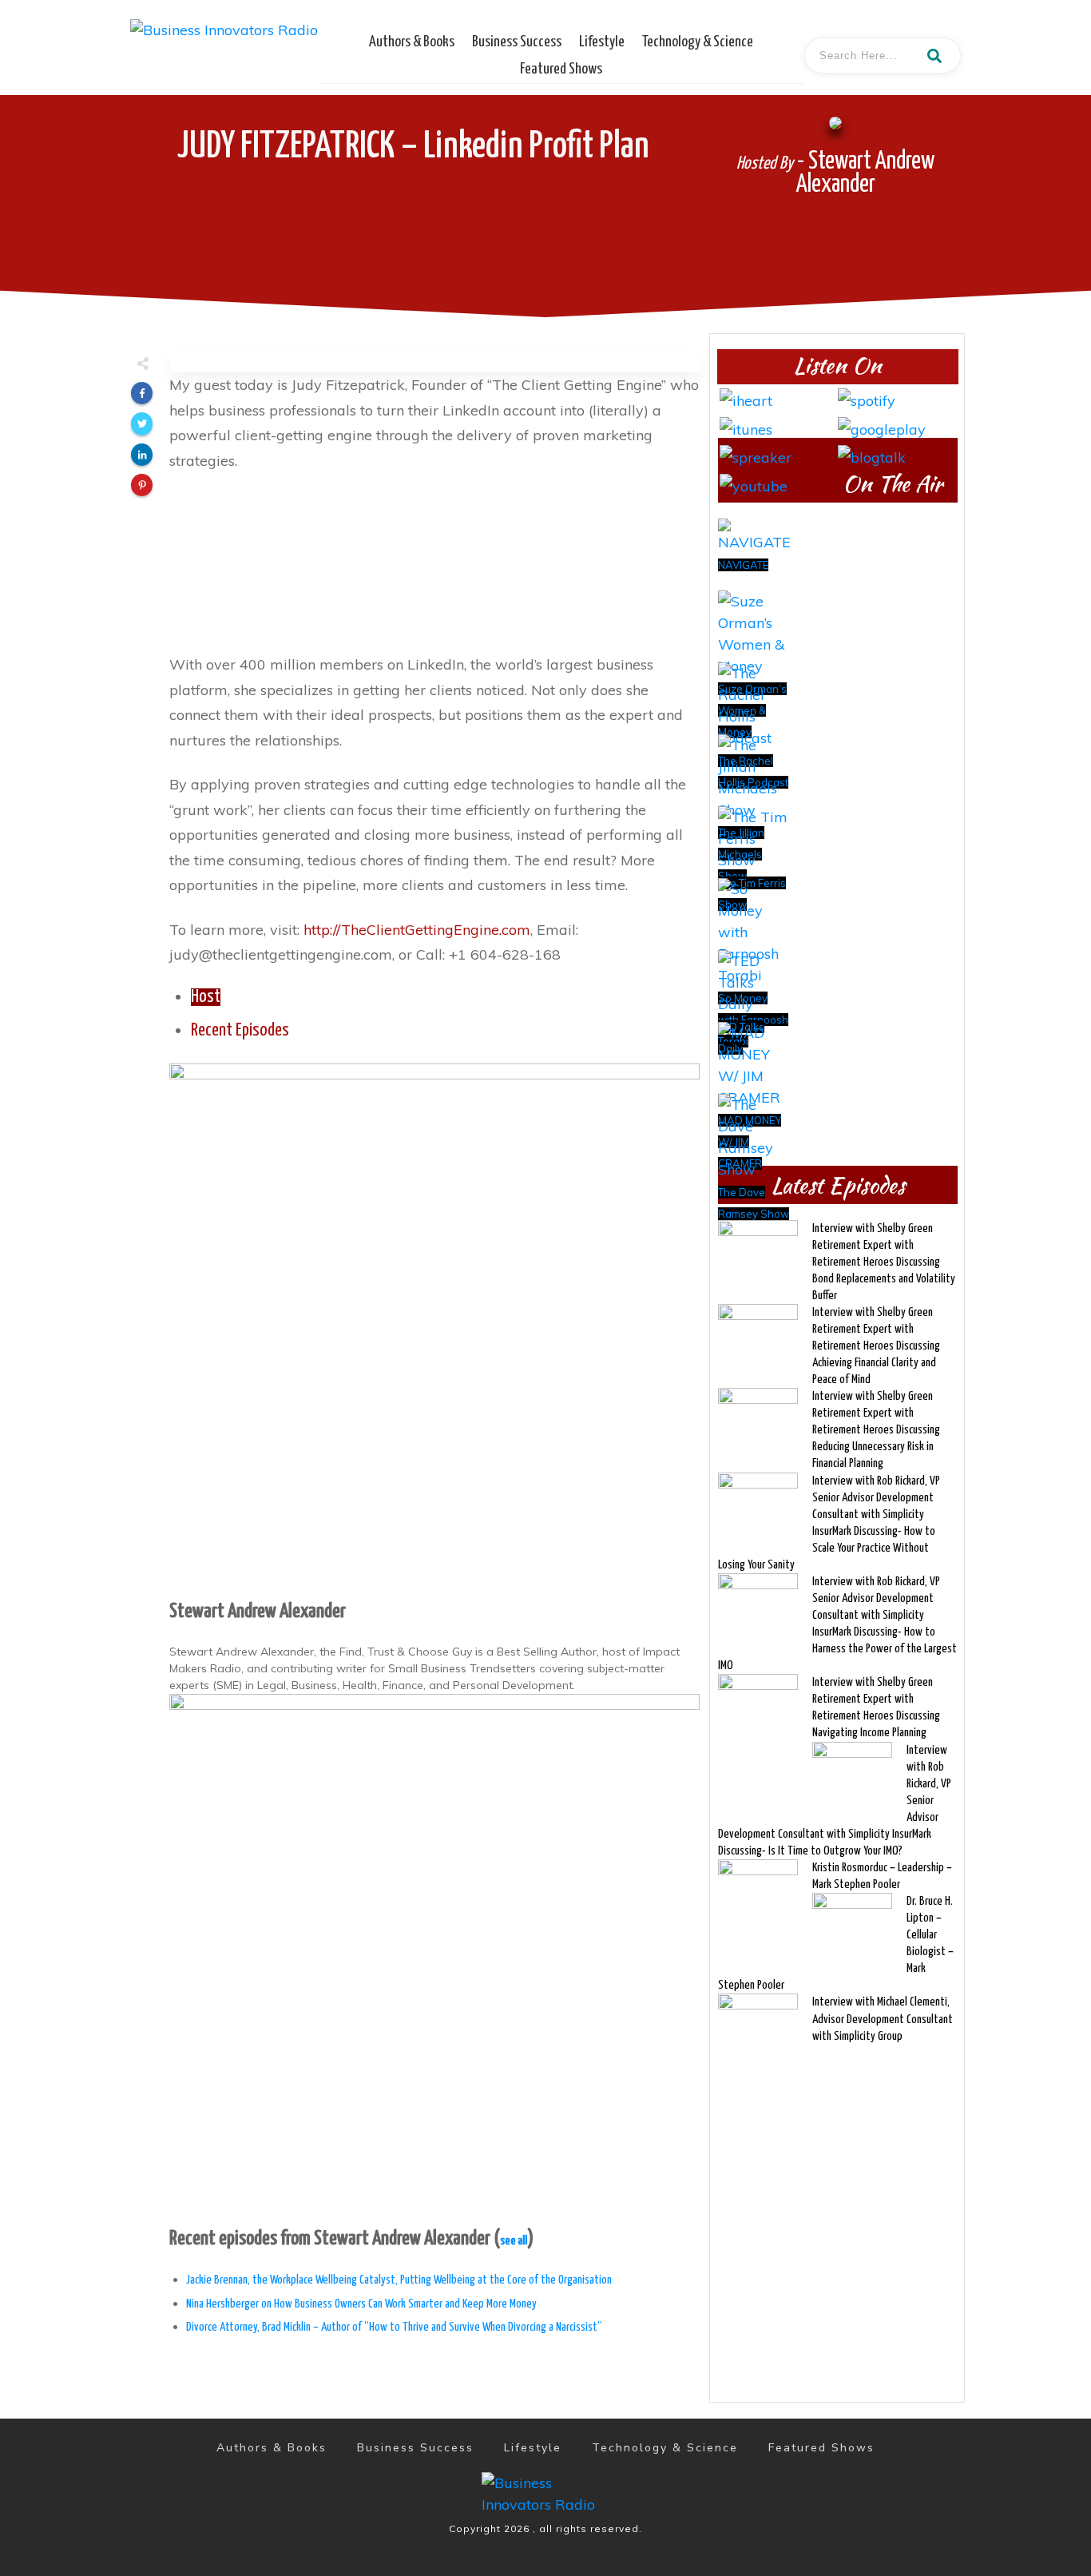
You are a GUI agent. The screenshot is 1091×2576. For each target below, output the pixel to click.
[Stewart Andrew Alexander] (434, 1327)
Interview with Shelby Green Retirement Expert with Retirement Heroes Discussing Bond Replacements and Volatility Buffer (884, 1262)
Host (206, 997)
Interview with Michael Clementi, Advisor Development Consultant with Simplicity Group (883, 2019)
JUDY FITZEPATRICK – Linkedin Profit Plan (413, 147)
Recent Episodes (240, 1031)
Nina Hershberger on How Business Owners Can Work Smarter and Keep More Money (361, 2304)
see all (514, 2241)
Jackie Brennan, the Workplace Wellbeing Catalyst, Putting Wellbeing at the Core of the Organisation (399, 2280)
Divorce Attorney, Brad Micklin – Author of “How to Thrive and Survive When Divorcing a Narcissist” (394, 2327)
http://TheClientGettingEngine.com (417, 930)
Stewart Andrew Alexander (258, 1612)
